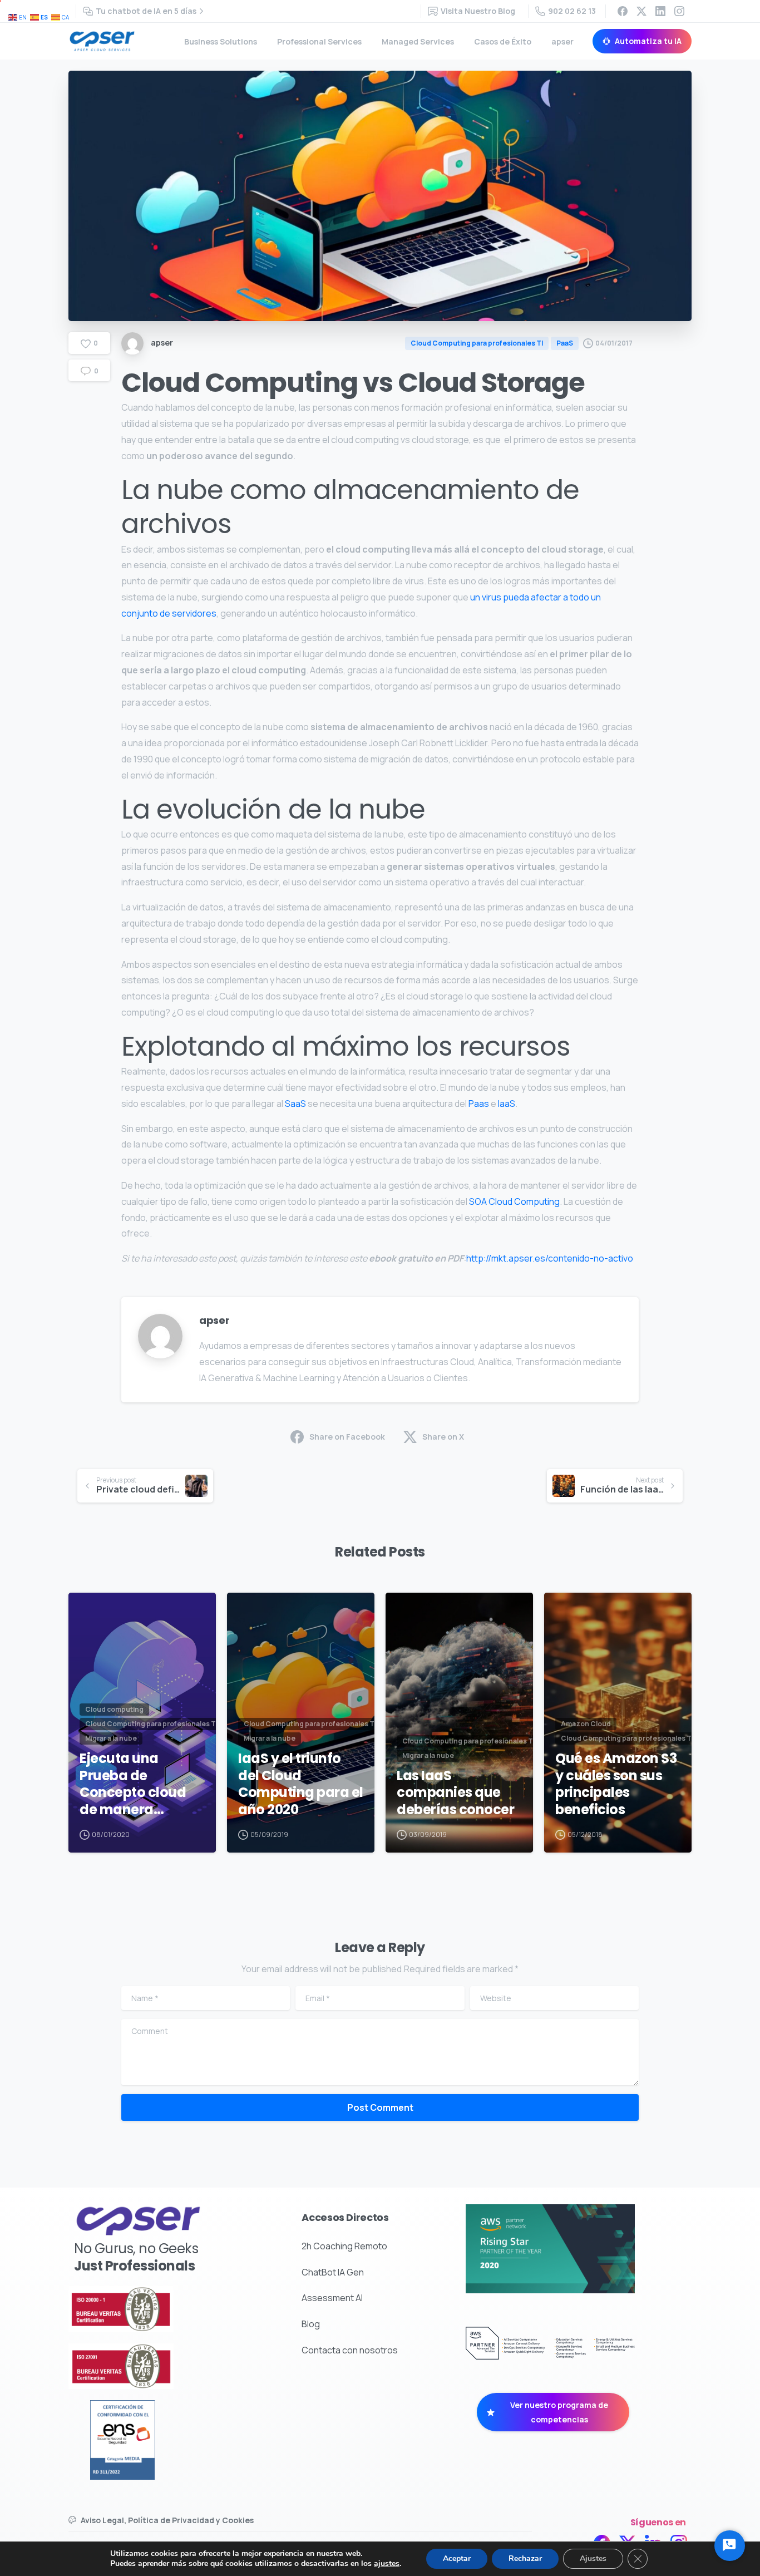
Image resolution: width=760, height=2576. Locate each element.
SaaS (295, 1104)
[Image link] (150, 2309)
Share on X (443, 1437)
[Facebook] (623, 11)
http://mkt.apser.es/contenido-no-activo (550, 1258)
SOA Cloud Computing (514, 1201)
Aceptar (457, 2558)
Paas (479, 1104)
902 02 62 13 (572, 11)
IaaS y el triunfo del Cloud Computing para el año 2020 (301, 1784)
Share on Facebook (347, 1437)
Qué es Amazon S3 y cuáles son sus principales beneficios (616, 1784)
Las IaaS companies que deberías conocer (455, 1793)
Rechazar (525, 2558)
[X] (641, 11)
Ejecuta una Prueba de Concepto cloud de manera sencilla (133, 1784)
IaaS (507, 1104)
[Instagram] (679, 11)
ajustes (387, 2564)
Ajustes (593, 2558)
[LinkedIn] (660, 11)
